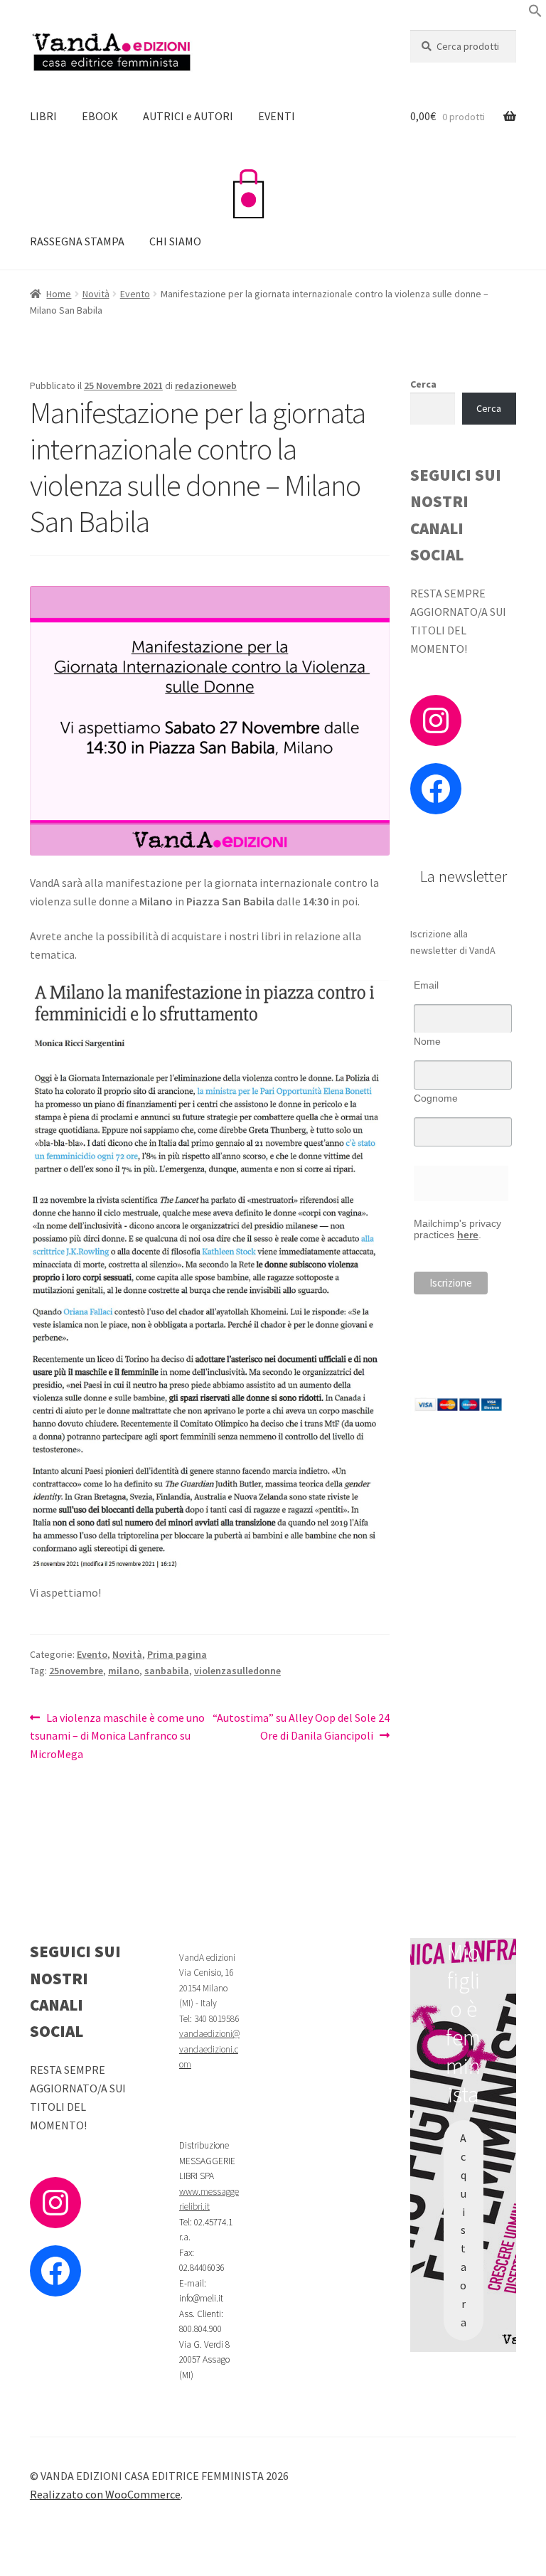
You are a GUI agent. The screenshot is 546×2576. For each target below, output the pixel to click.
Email (426, 985)
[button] (535, 14)
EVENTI (277, 116)
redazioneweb (206, 385)
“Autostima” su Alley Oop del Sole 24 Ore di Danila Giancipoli (301, 1726)
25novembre (76, 1671)
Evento (135, 294)
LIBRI (43, 116)
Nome (427, 1041)
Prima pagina (177, 1654)
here (468, 1235)
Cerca (423, 384)
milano (124, 1671)
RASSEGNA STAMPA (77, 241)
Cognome (436, 1098)
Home (59, 294)
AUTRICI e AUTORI (188, 116)
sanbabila (167, 1671)
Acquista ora (463, 2230)
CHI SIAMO (175, 241)
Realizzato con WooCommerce (105, 2494)
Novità (96, 294)
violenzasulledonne (237, 1671)
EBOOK (100, 116)
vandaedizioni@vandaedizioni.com (209, 2049)
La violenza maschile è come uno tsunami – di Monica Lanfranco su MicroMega (117, 1736)
